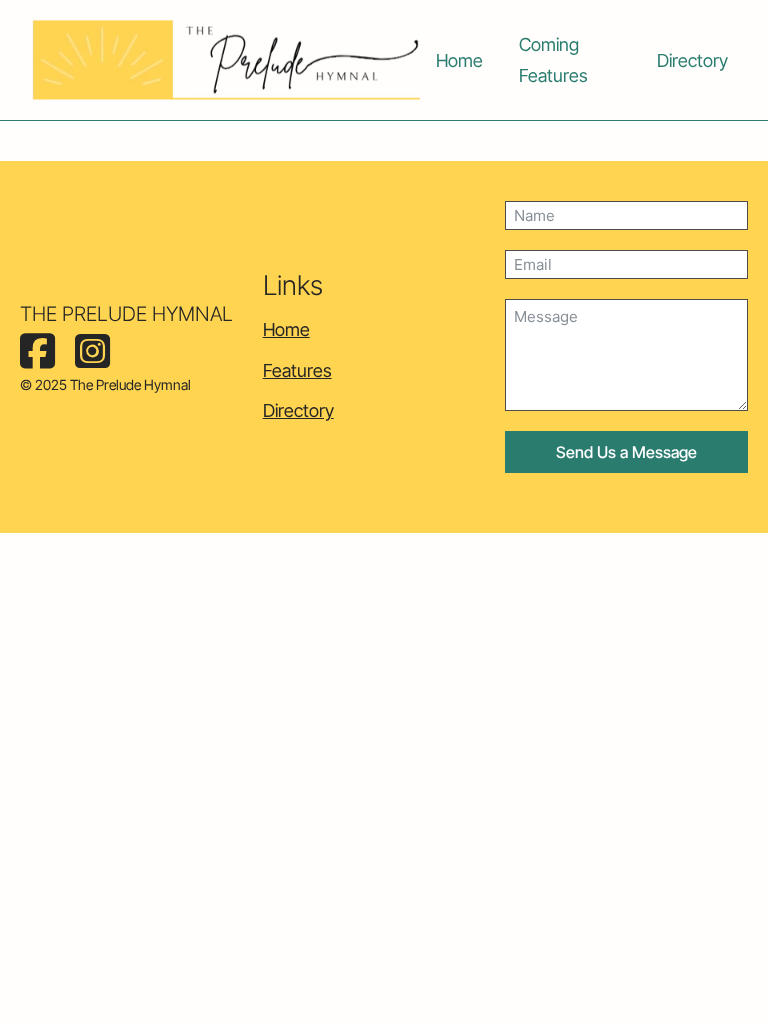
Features (297, 370)
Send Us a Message (626, 452)
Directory (692, 60)
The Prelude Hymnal (126, 314)
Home (459, 60)
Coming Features (553, 60)
